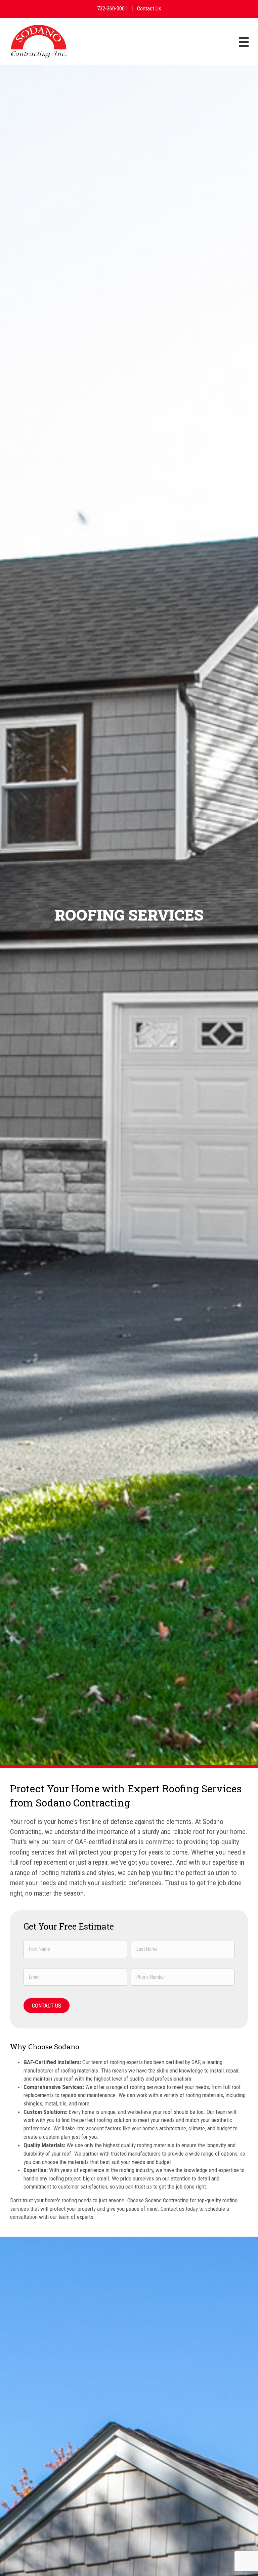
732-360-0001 (112, 8)
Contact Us (149, 8)
